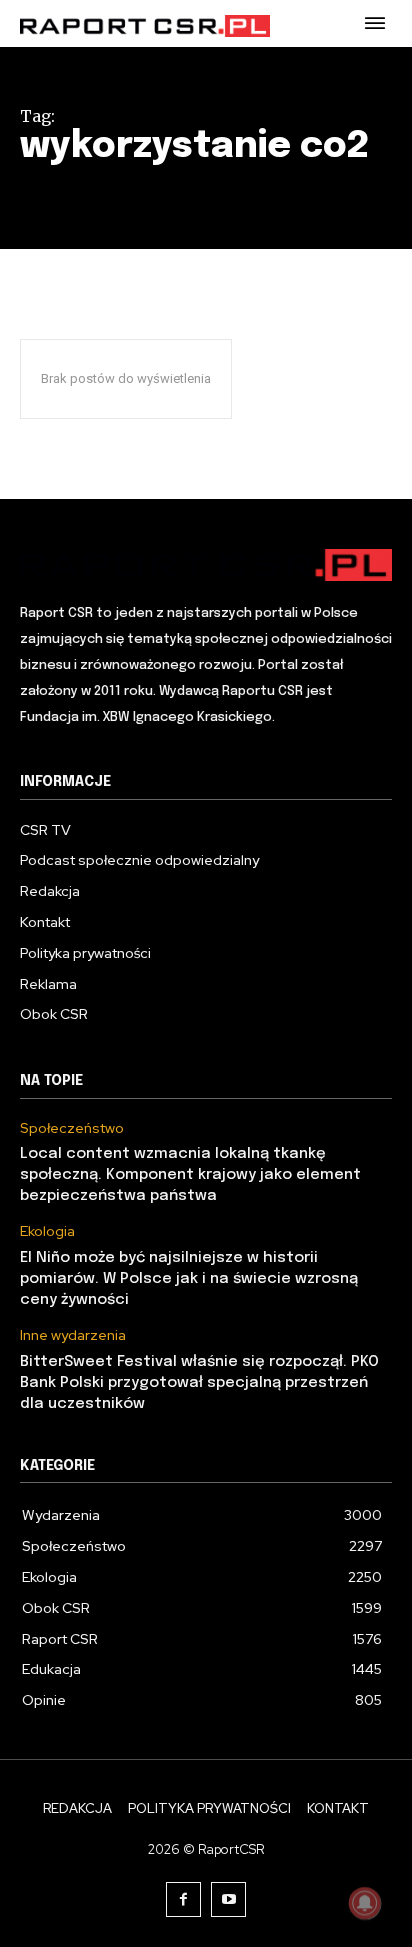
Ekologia (47, 1231)
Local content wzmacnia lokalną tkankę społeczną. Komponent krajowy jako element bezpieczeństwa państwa (190, 1175)
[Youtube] (228, 1899)
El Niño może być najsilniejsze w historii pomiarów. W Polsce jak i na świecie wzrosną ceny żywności (189, 1279)
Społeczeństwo (72, 1128)
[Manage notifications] (365, 1903)
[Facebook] (183, 1899)
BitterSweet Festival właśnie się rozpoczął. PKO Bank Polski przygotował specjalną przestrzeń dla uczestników (199, 1383)
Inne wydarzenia (73, 1335)
